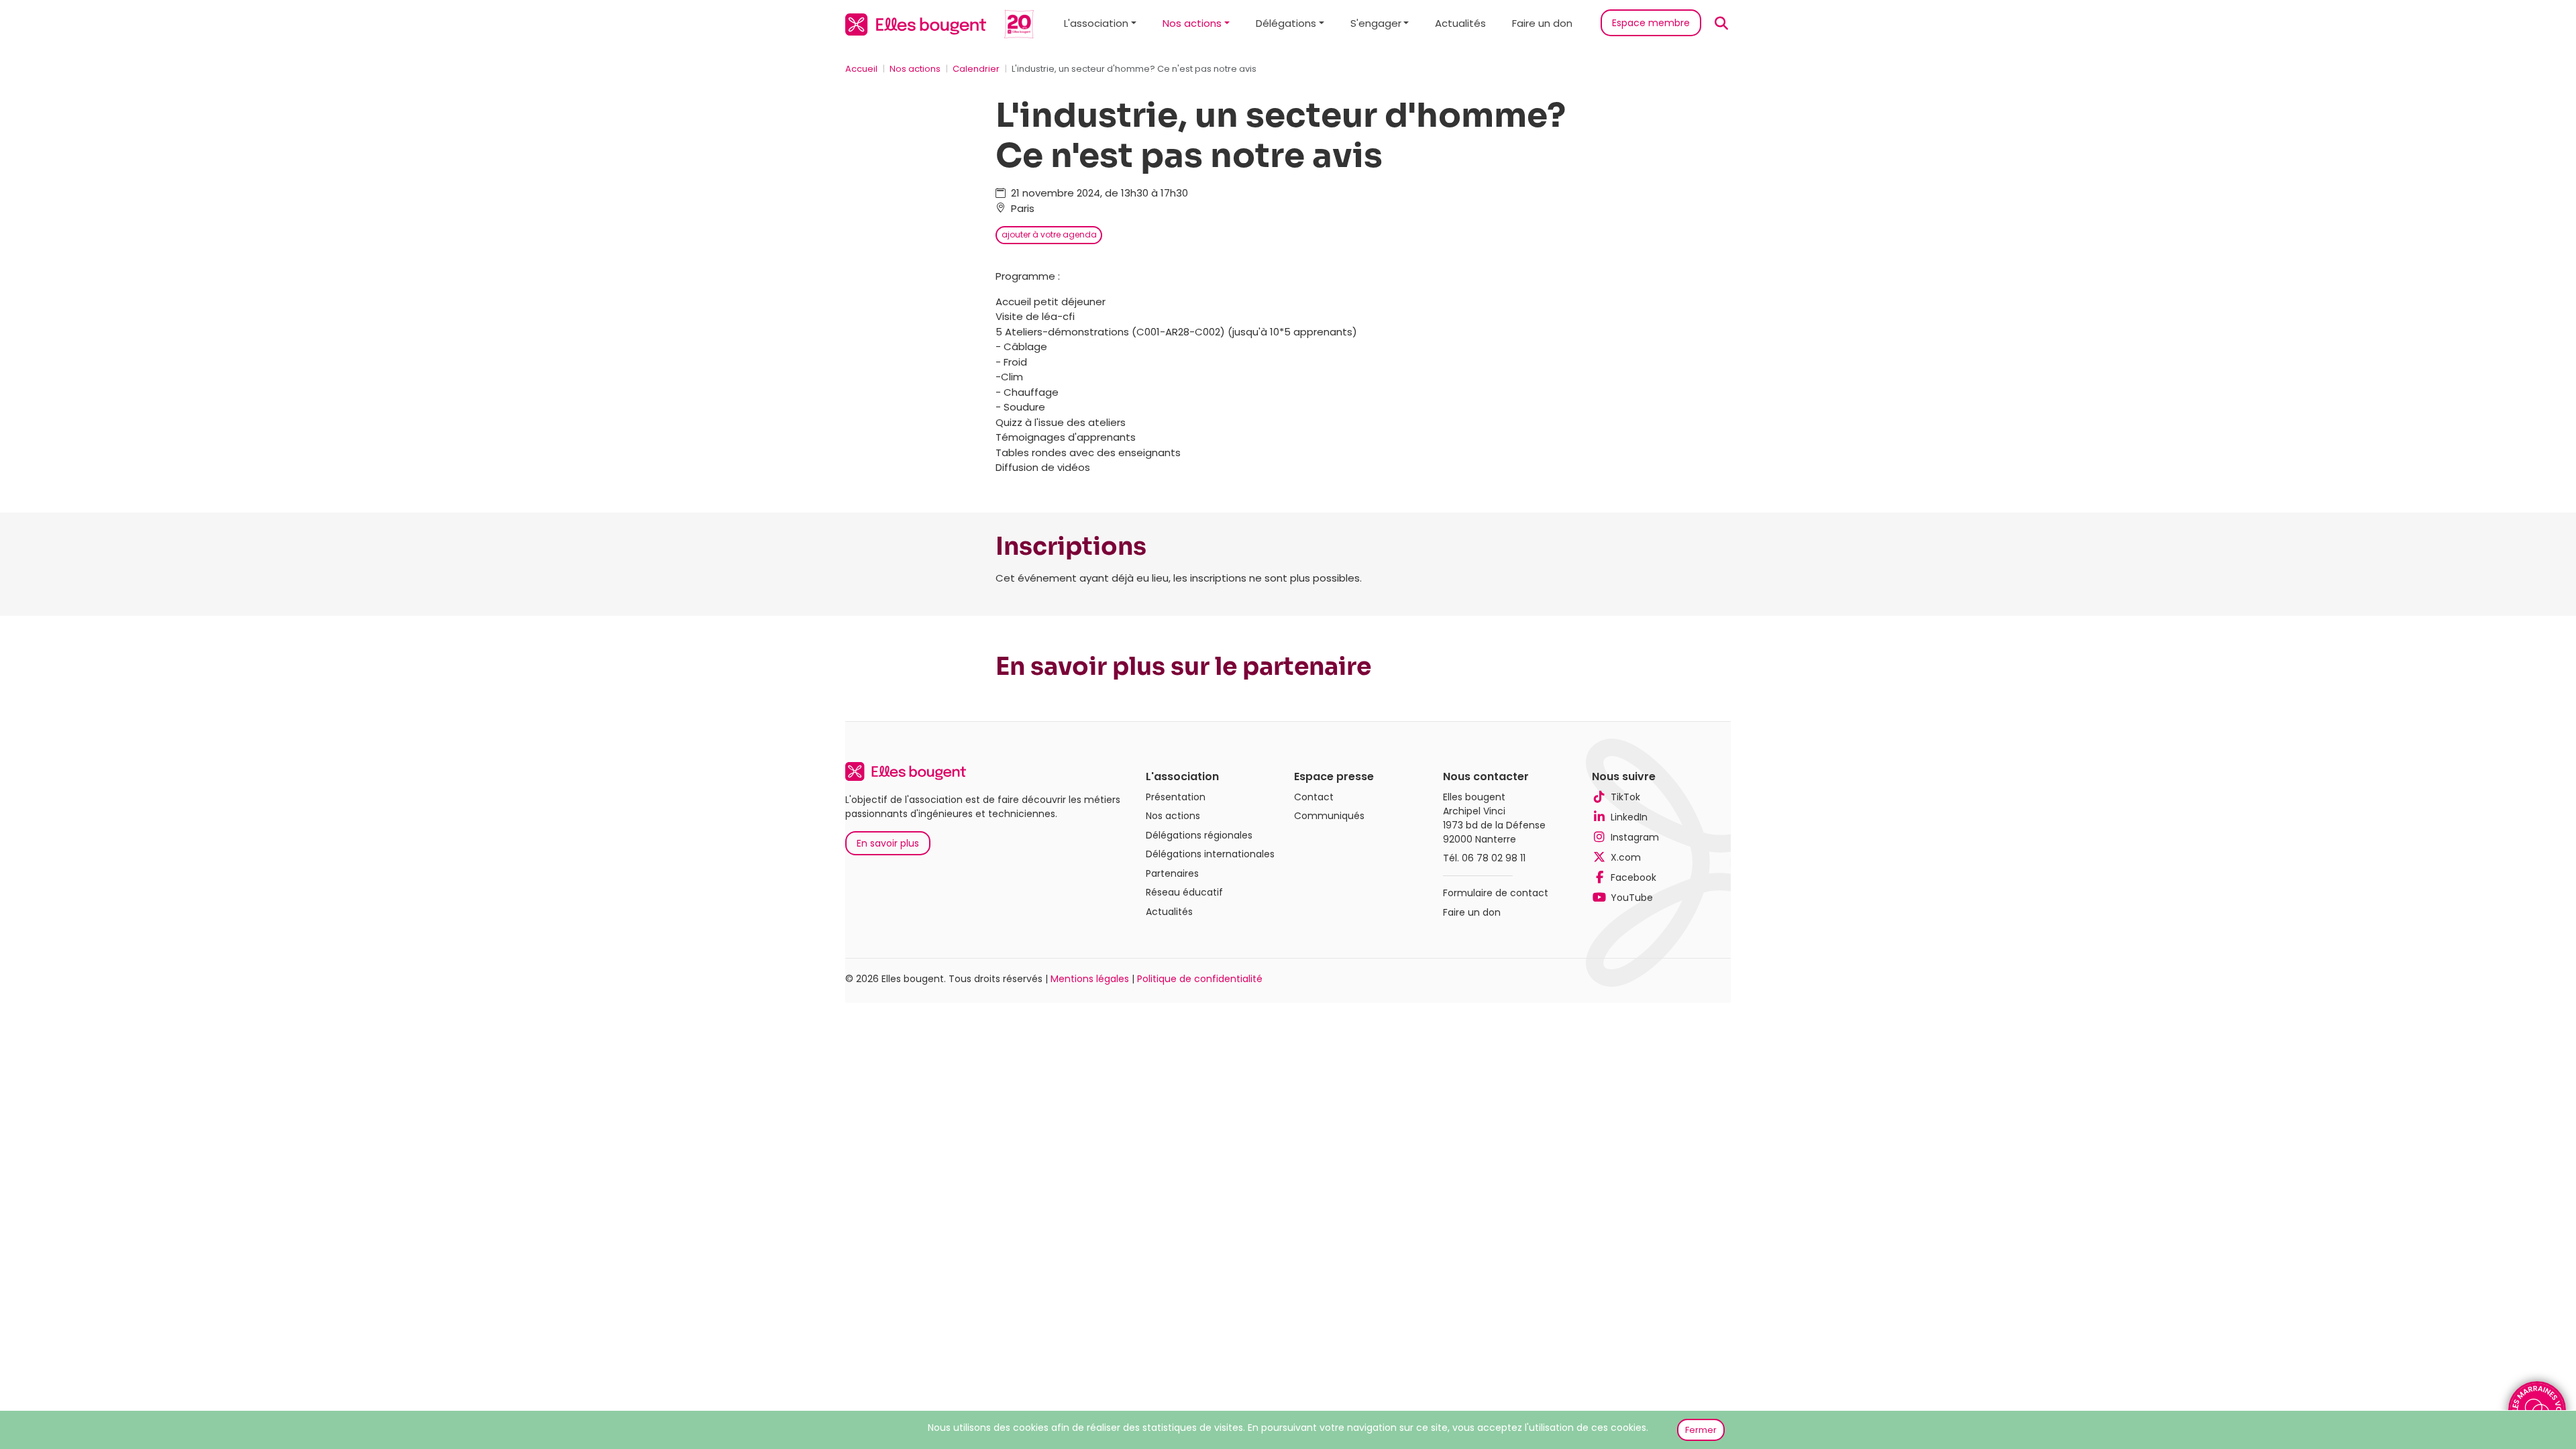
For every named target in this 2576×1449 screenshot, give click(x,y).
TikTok (1625, 797)
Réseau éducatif (1184, 892)
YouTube (1632, 898)
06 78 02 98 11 (1494, 858)
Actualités (1460, 23)
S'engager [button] (1376, 23)
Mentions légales (1090, 979)
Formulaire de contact (1496, 893)
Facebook (1633, 877)
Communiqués (1329, 816)
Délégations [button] (1286, 23)
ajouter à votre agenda (1049, 234)
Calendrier (976, 69)
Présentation (1176, 797)
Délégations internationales (1210, 854)
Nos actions (915, 69)
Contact (1314, 797)
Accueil (861, 69)
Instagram (1635, 837)
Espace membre (1651, 23)
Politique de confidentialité (1200, 979)
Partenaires (1172, 873)
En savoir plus (888, 843)
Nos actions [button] (1192, 23)
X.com (1626, 857)
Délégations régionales (1199, 835)
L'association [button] (1096, 23)
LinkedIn (1629, 817)
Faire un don (1542, 23)
